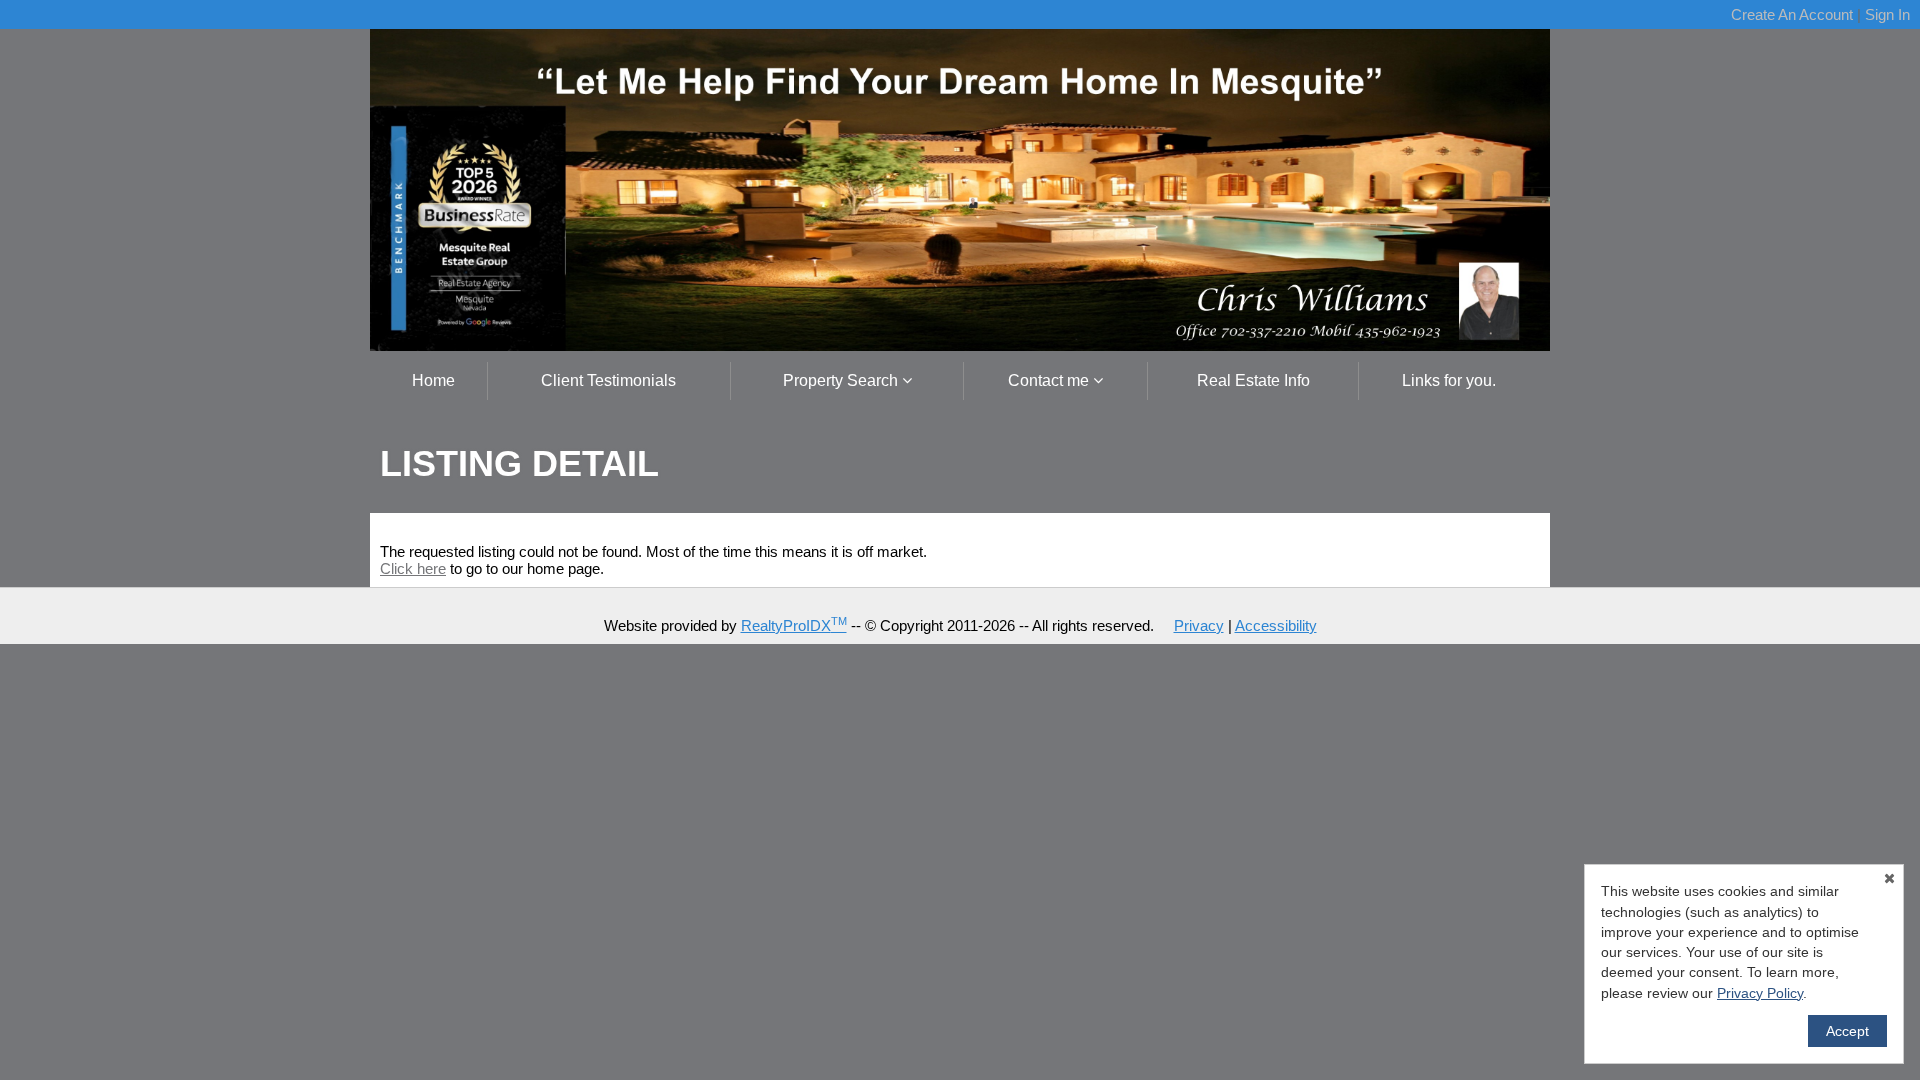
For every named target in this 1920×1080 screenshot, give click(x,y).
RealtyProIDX (794, 625)
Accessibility (1276, 625)
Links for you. (1449, 380)
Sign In (1887, 14)
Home (433, 380)
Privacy (1199, 625)
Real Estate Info (1253, 380)
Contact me (1050, 380)
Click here (413, 568)
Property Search (842, 380)
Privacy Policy (1760, 993)
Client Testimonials (608, 380)
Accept (1847, 1031)
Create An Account (1792, 14)
